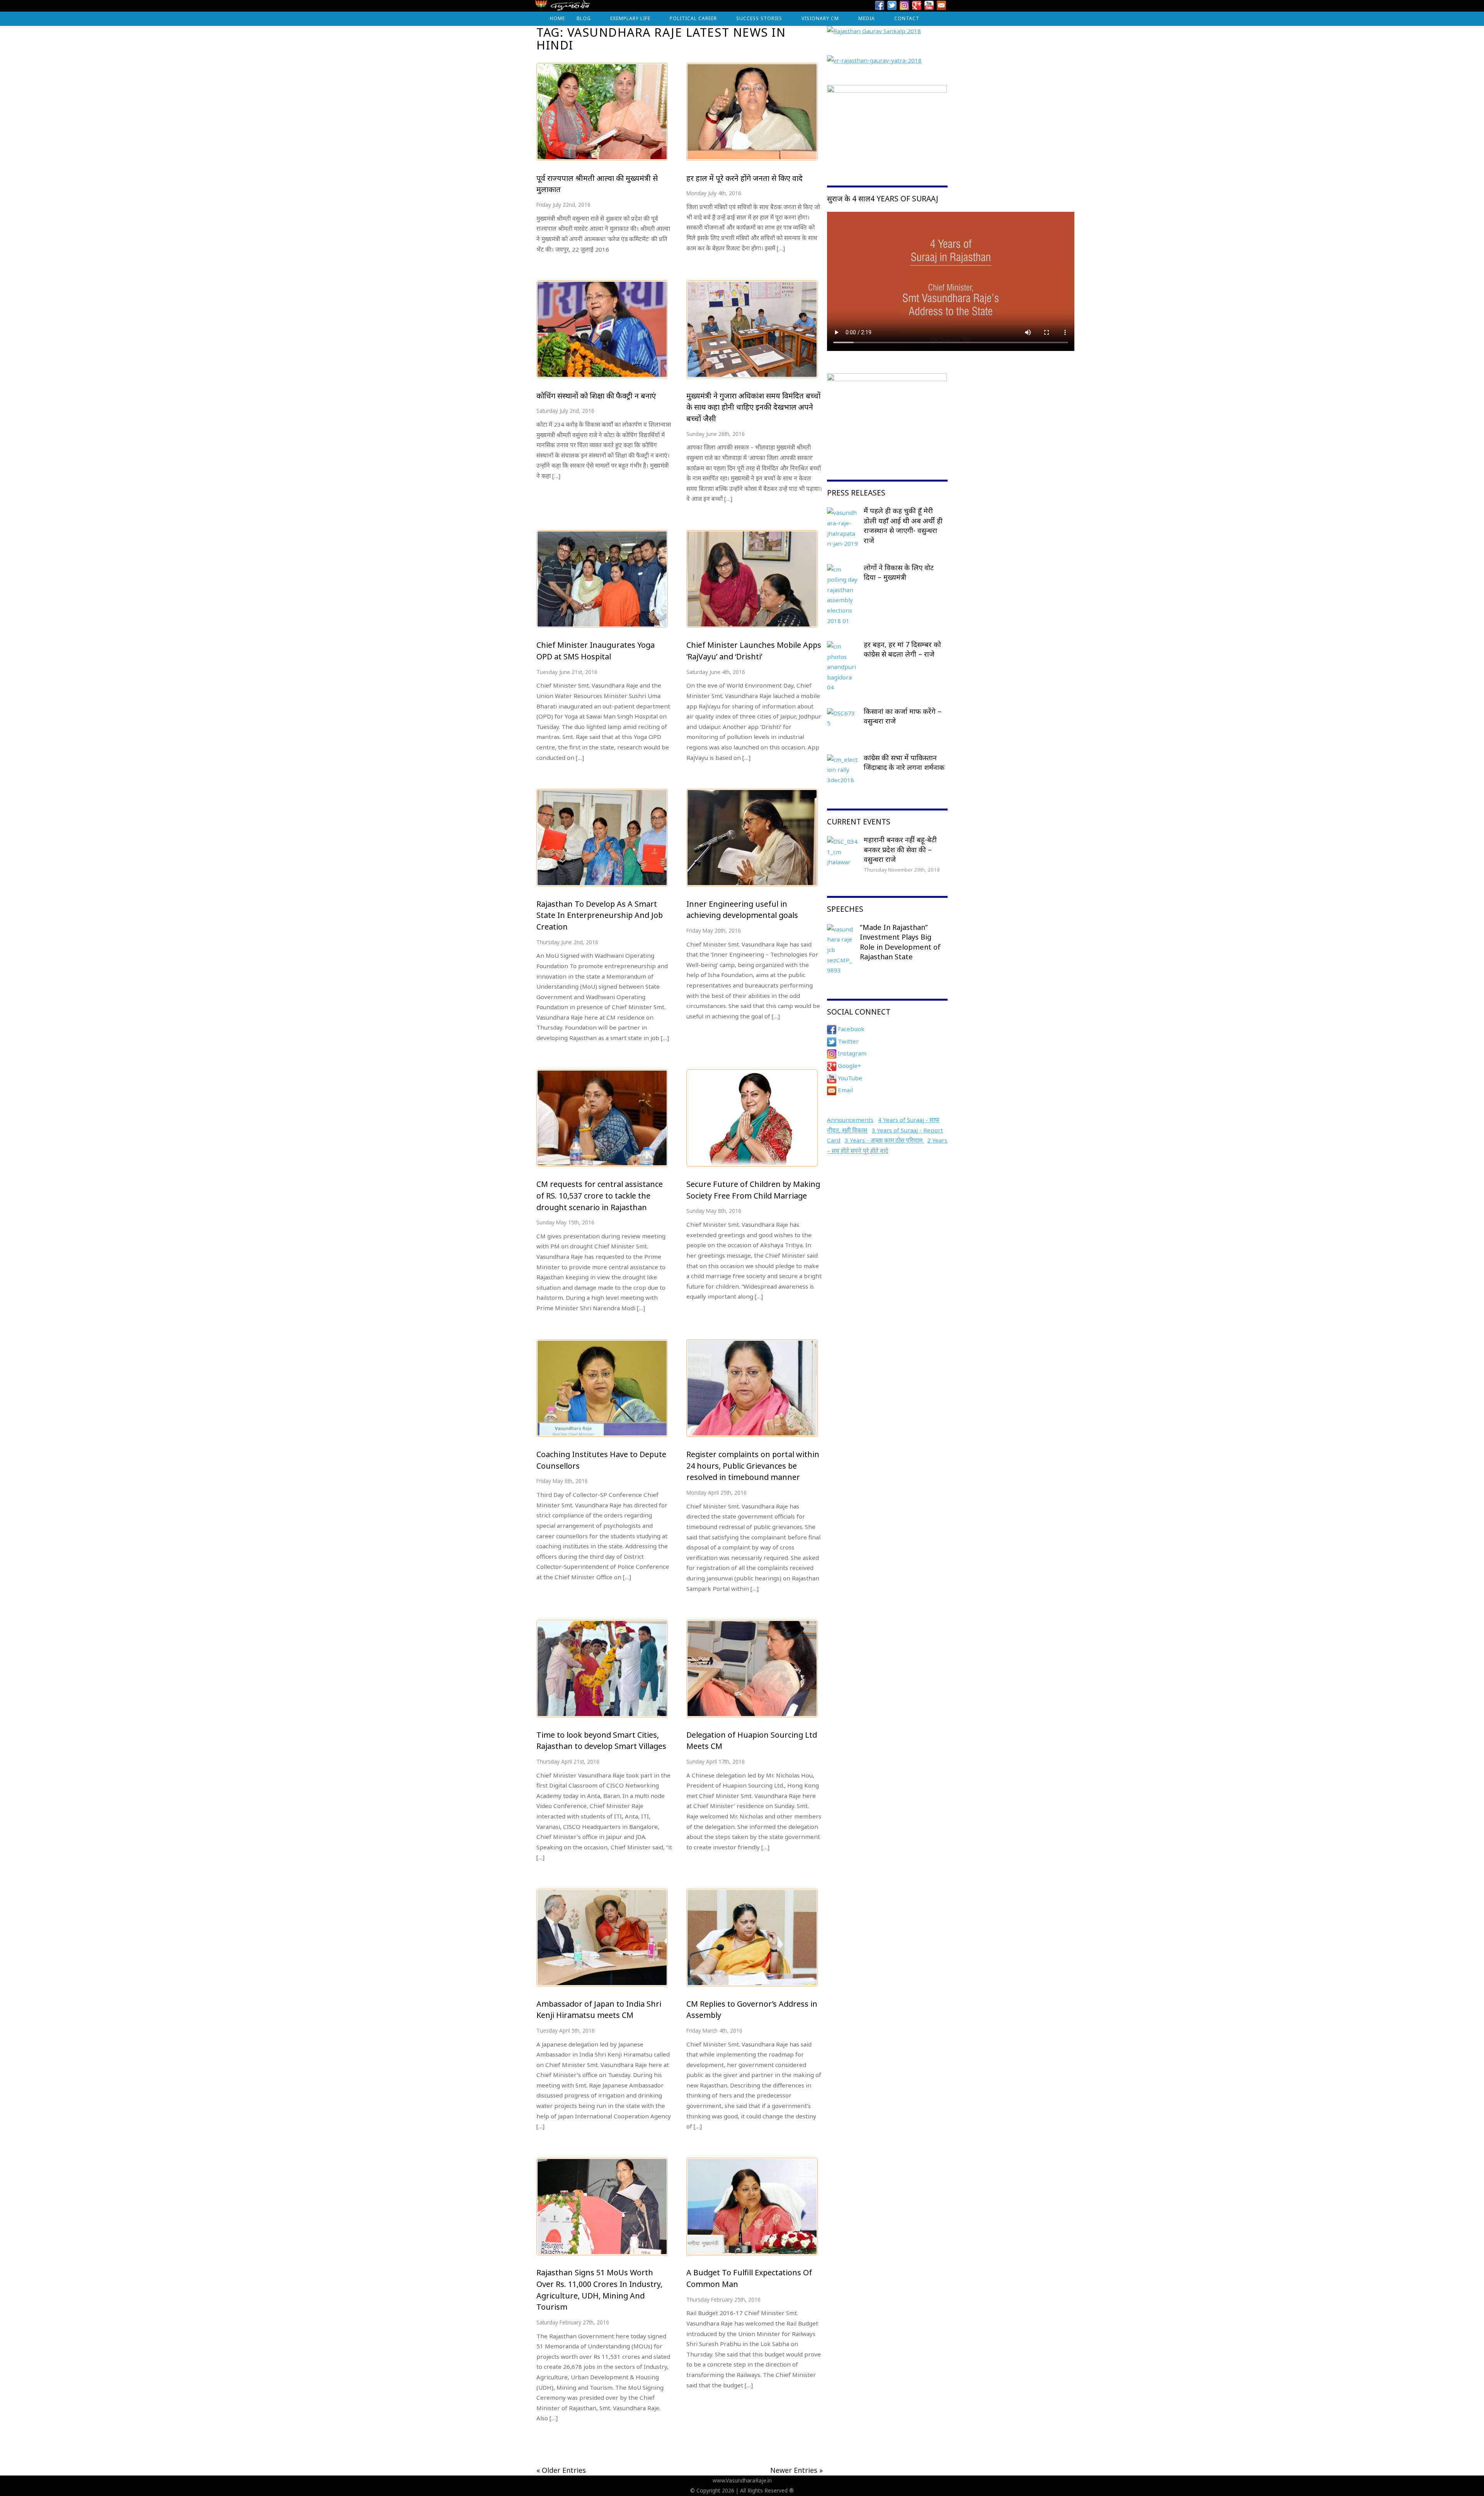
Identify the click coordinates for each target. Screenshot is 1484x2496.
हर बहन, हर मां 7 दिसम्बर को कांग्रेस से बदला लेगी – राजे (902, 649)
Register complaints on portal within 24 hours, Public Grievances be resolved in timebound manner (753, 1466)
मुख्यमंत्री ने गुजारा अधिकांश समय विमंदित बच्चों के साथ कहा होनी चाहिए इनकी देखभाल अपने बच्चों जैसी (753, 407)
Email (845, 1090)
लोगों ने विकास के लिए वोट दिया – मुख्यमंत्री (899, 572)
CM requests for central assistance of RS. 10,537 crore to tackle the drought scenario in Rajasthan (600, 1195)
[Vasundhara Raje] (562, 8)
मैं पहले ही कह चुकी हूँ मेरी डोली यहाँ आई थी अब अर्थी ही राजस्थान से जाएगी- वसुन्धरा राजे (903, 525)
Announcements (850, 1120)
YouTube (849, 1078)
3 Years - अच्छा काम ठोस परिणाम (884, 1140)
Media (867, 18)
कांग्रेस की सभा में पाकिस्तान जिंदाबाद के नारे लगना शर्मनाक (904, 763)
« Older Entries (561, 2470)
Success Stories (759, 18)
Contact (907, 18)
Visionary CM (820, 18)
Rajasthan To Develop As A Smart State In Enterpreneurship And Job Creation (600, 915)
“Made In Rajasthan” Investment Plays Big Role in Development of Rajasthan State (900, 942)
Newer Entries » (796, 2470)
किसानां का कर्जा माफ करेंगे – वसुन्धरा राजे (903, 716)
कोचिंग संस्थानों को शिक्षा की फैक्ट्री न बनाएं (596, 396)
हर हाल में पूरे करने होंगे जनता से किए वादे (745, 178)
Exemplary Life (630, 18)
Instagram (851, 1053)
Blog (584, 18)
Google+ (849, 1066)
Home (557, 18)
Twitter (848, 1041)
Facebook (850, 1029)
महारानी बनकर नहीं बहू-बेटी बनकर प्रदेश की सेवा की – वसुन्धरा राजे (900, 849)
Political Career (693, 18)
